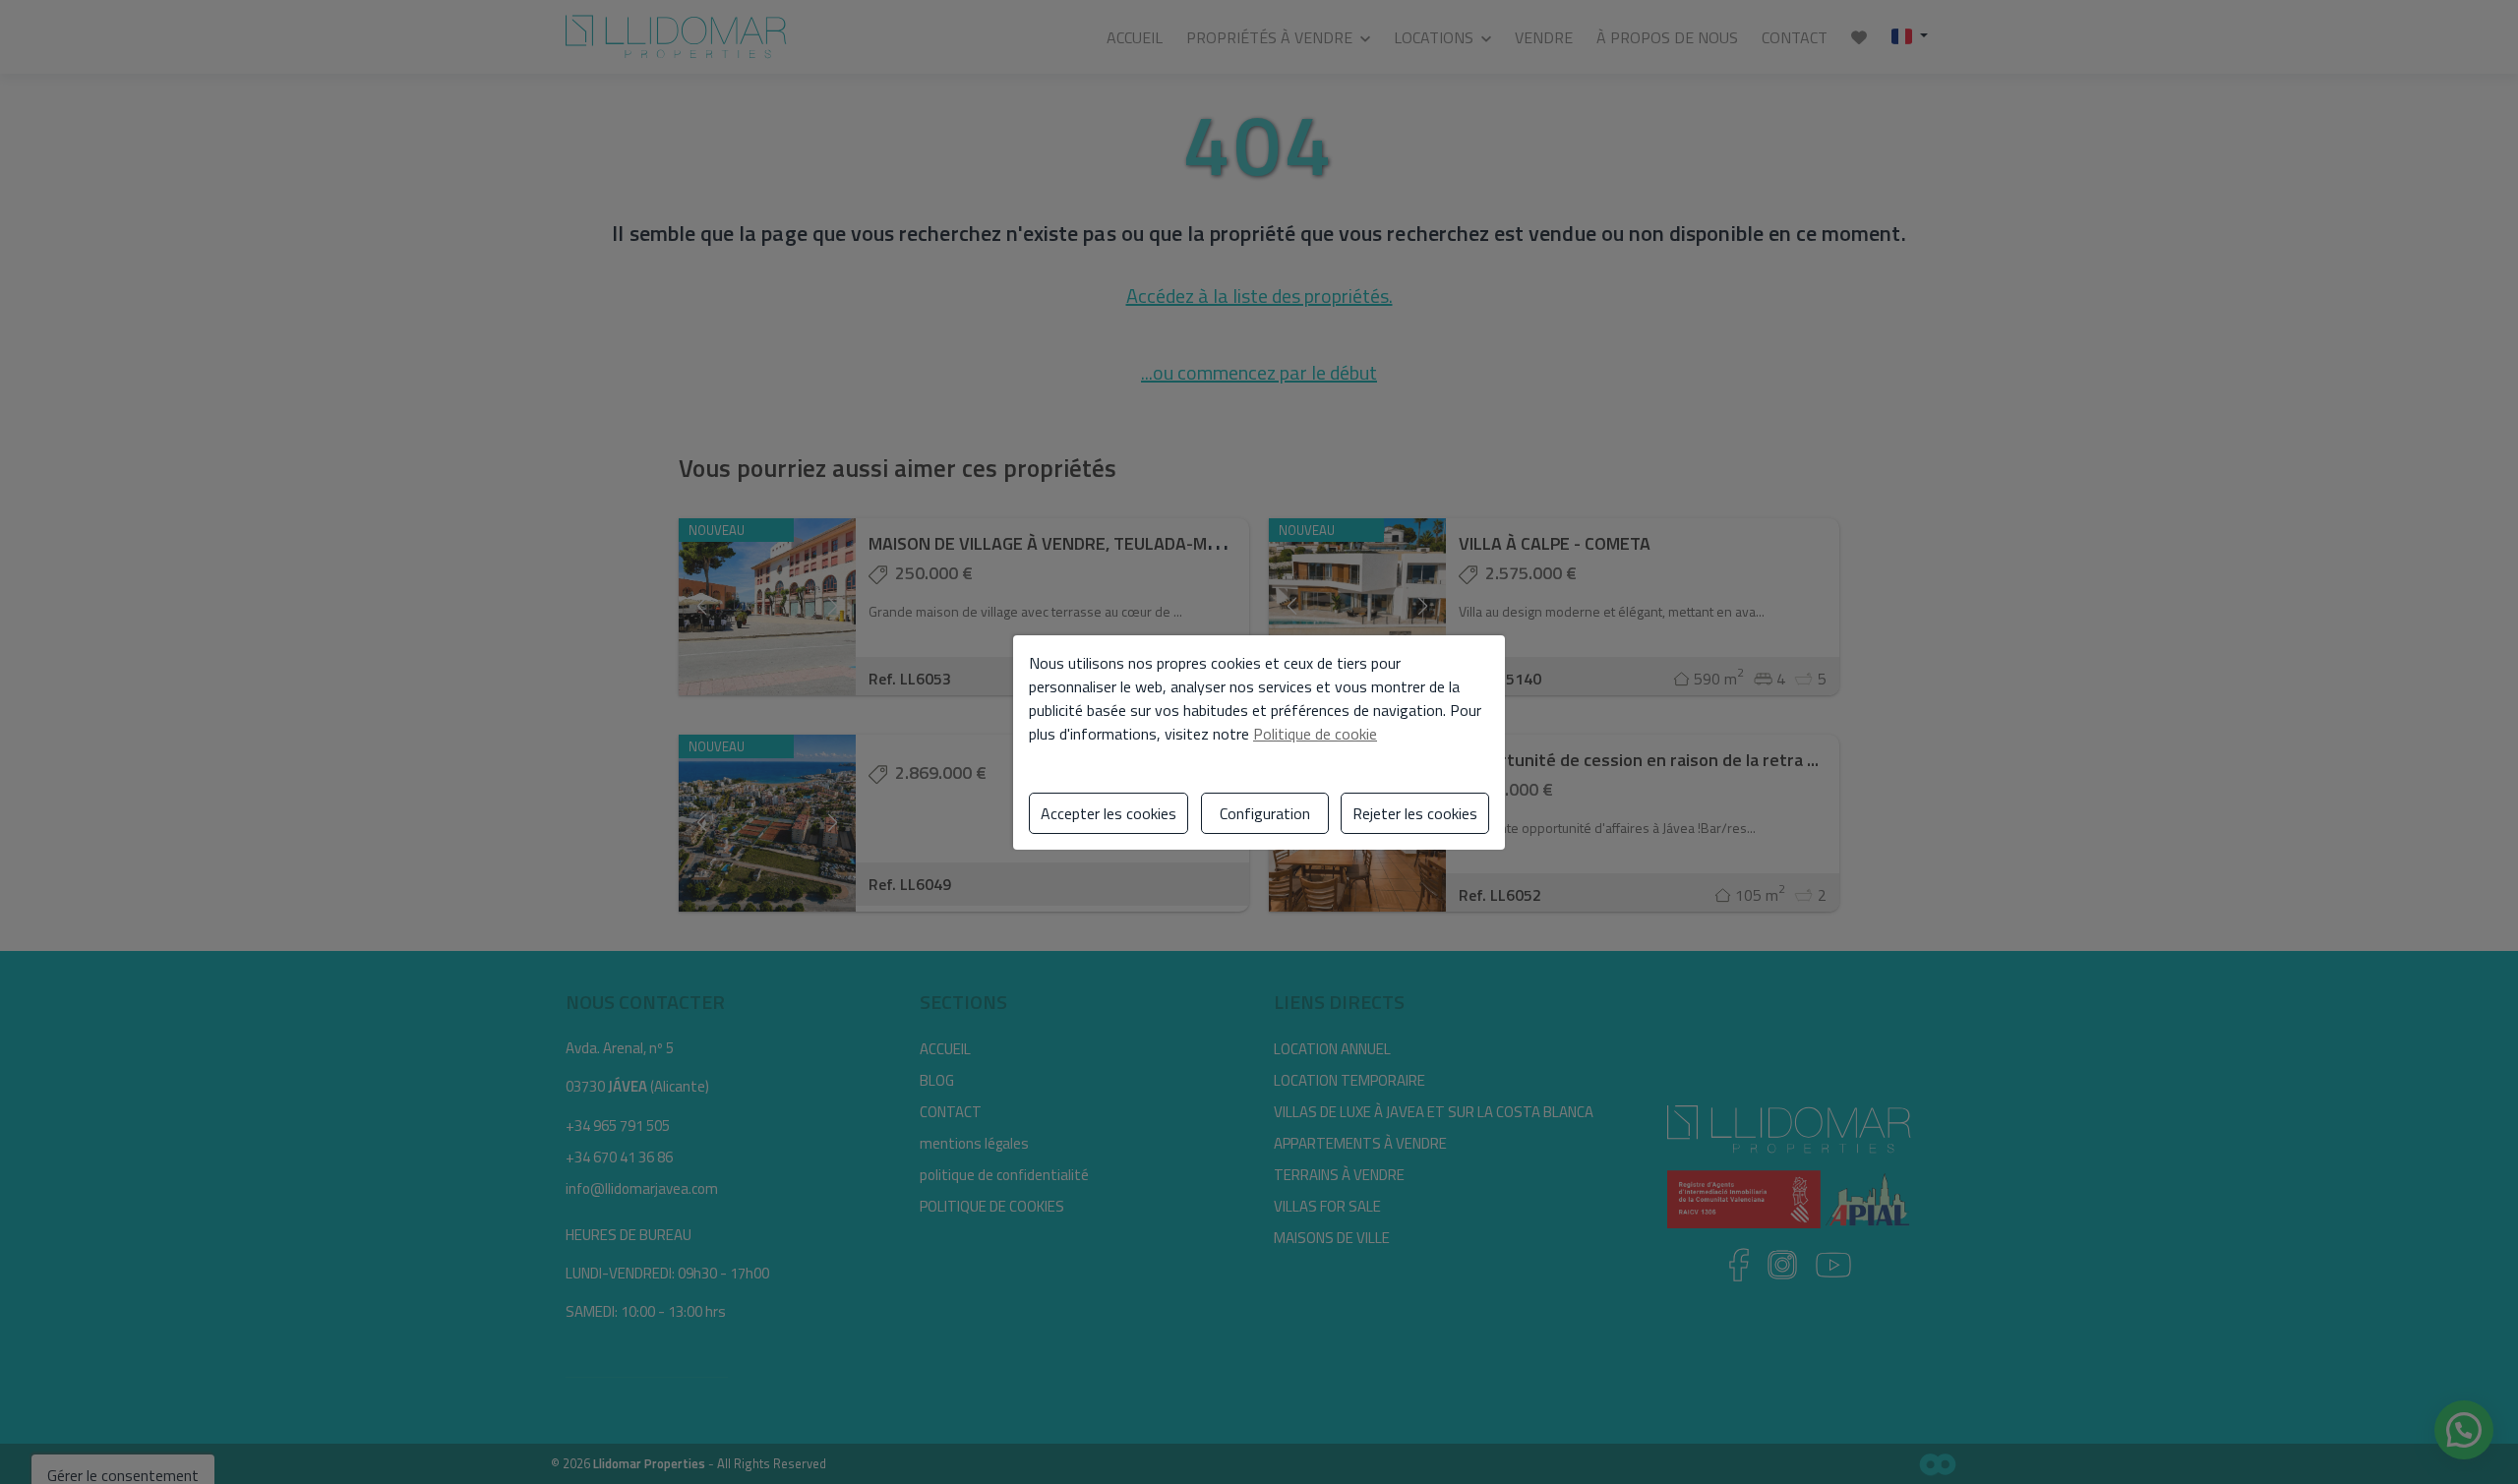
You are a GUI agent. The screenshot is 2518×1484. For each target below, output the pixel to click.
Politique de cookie (1315, 734)
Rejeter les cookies (1415, 813)
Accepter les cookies (1109, 813)
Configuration (1265, 813)
